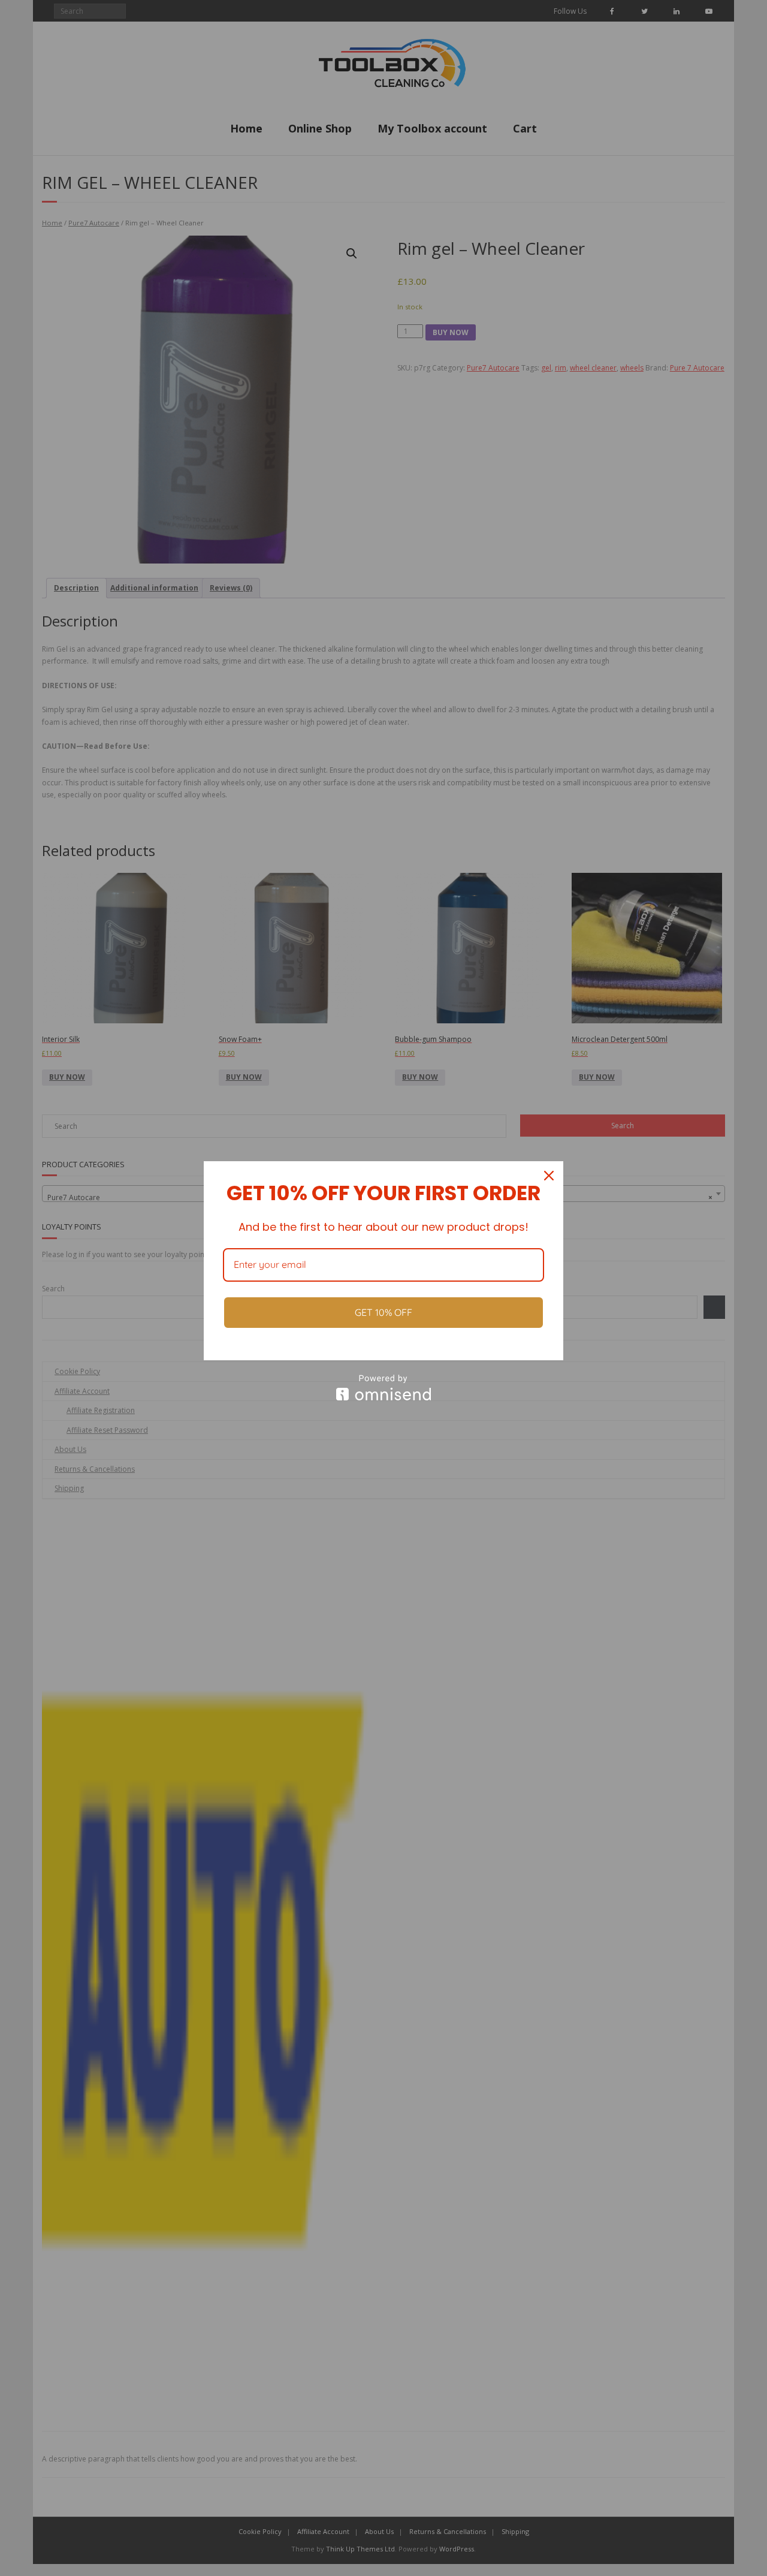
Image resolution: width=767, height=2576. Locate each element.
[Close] (549, 1176)
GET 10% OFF (383, 1312)
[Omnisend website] (383, 1388)
